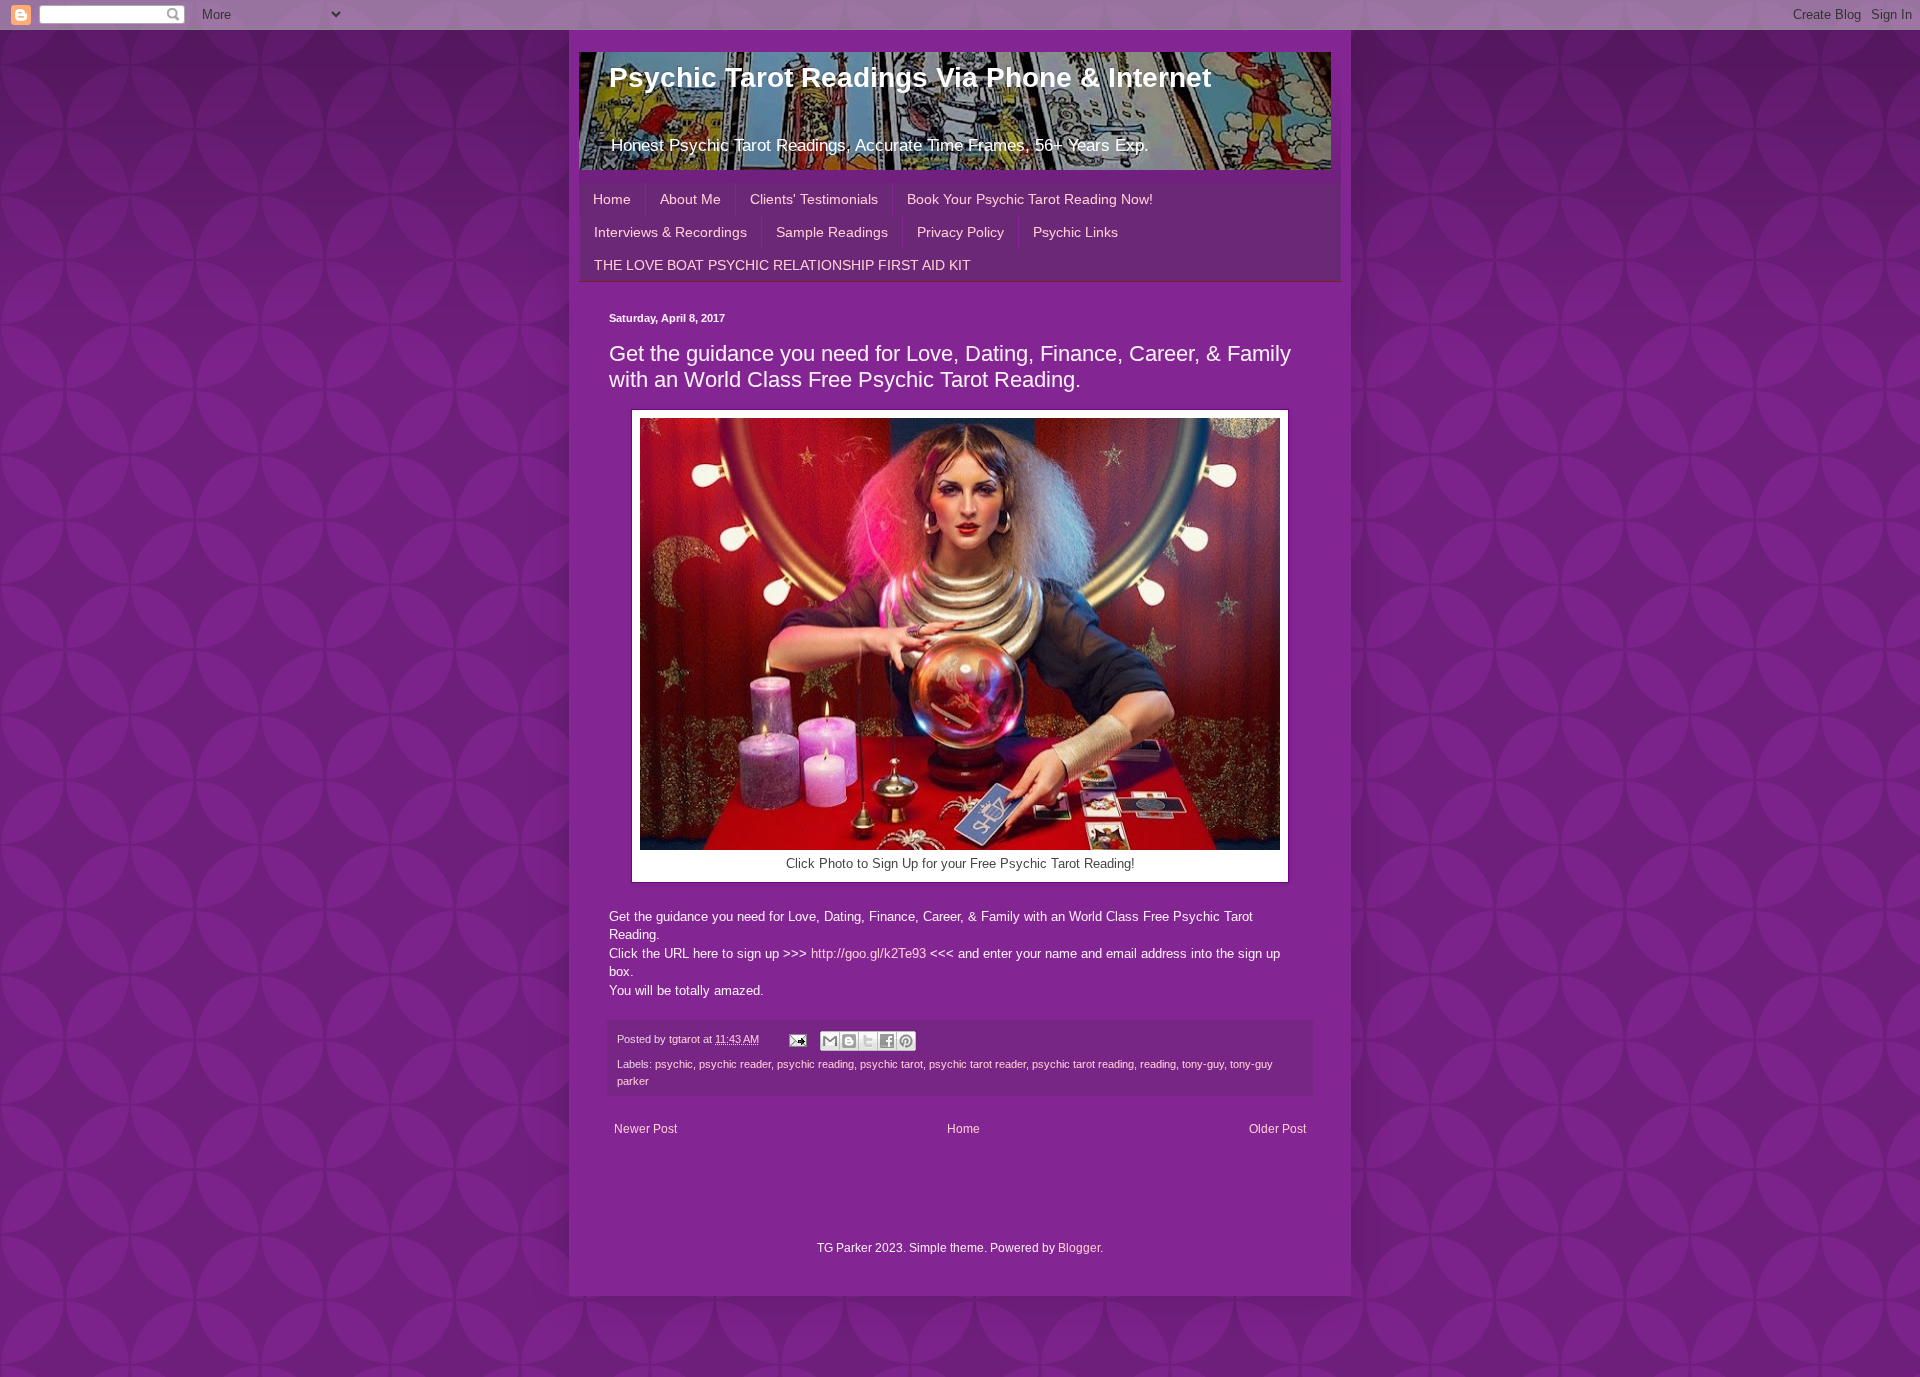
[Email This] (830, 1041)
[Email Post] (797, 1039)
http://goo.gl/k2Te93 (868, 953)
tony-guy (1203, 1064)
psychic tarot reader (977, 1064)
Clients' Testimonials (814, 199)
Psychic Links (1075, 232)
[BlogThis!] (849, 1041)
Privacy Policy (960, 232)
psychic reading (815, 1064)
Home (612, 199)
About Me (690, 199)
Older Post (1277, 1129)
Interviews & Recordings (670, 232)
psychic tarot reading (1083, 1064)
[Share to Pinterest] (906, 1041)
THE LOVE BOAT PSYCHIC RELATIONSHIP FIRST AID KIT (782, 265)
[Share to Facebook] (887, 1041)
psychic (674, 1064)
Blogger (1079, 1248)
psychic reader (735, 1064)
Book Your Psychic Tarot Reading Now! (1030, 199)
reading (1158, 1064)
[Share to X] (868, 1041)
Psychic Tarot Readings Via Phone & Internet (910, 77)
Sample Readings (832, 232)
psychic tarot (891, 1064)
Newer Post (645, 1129)
